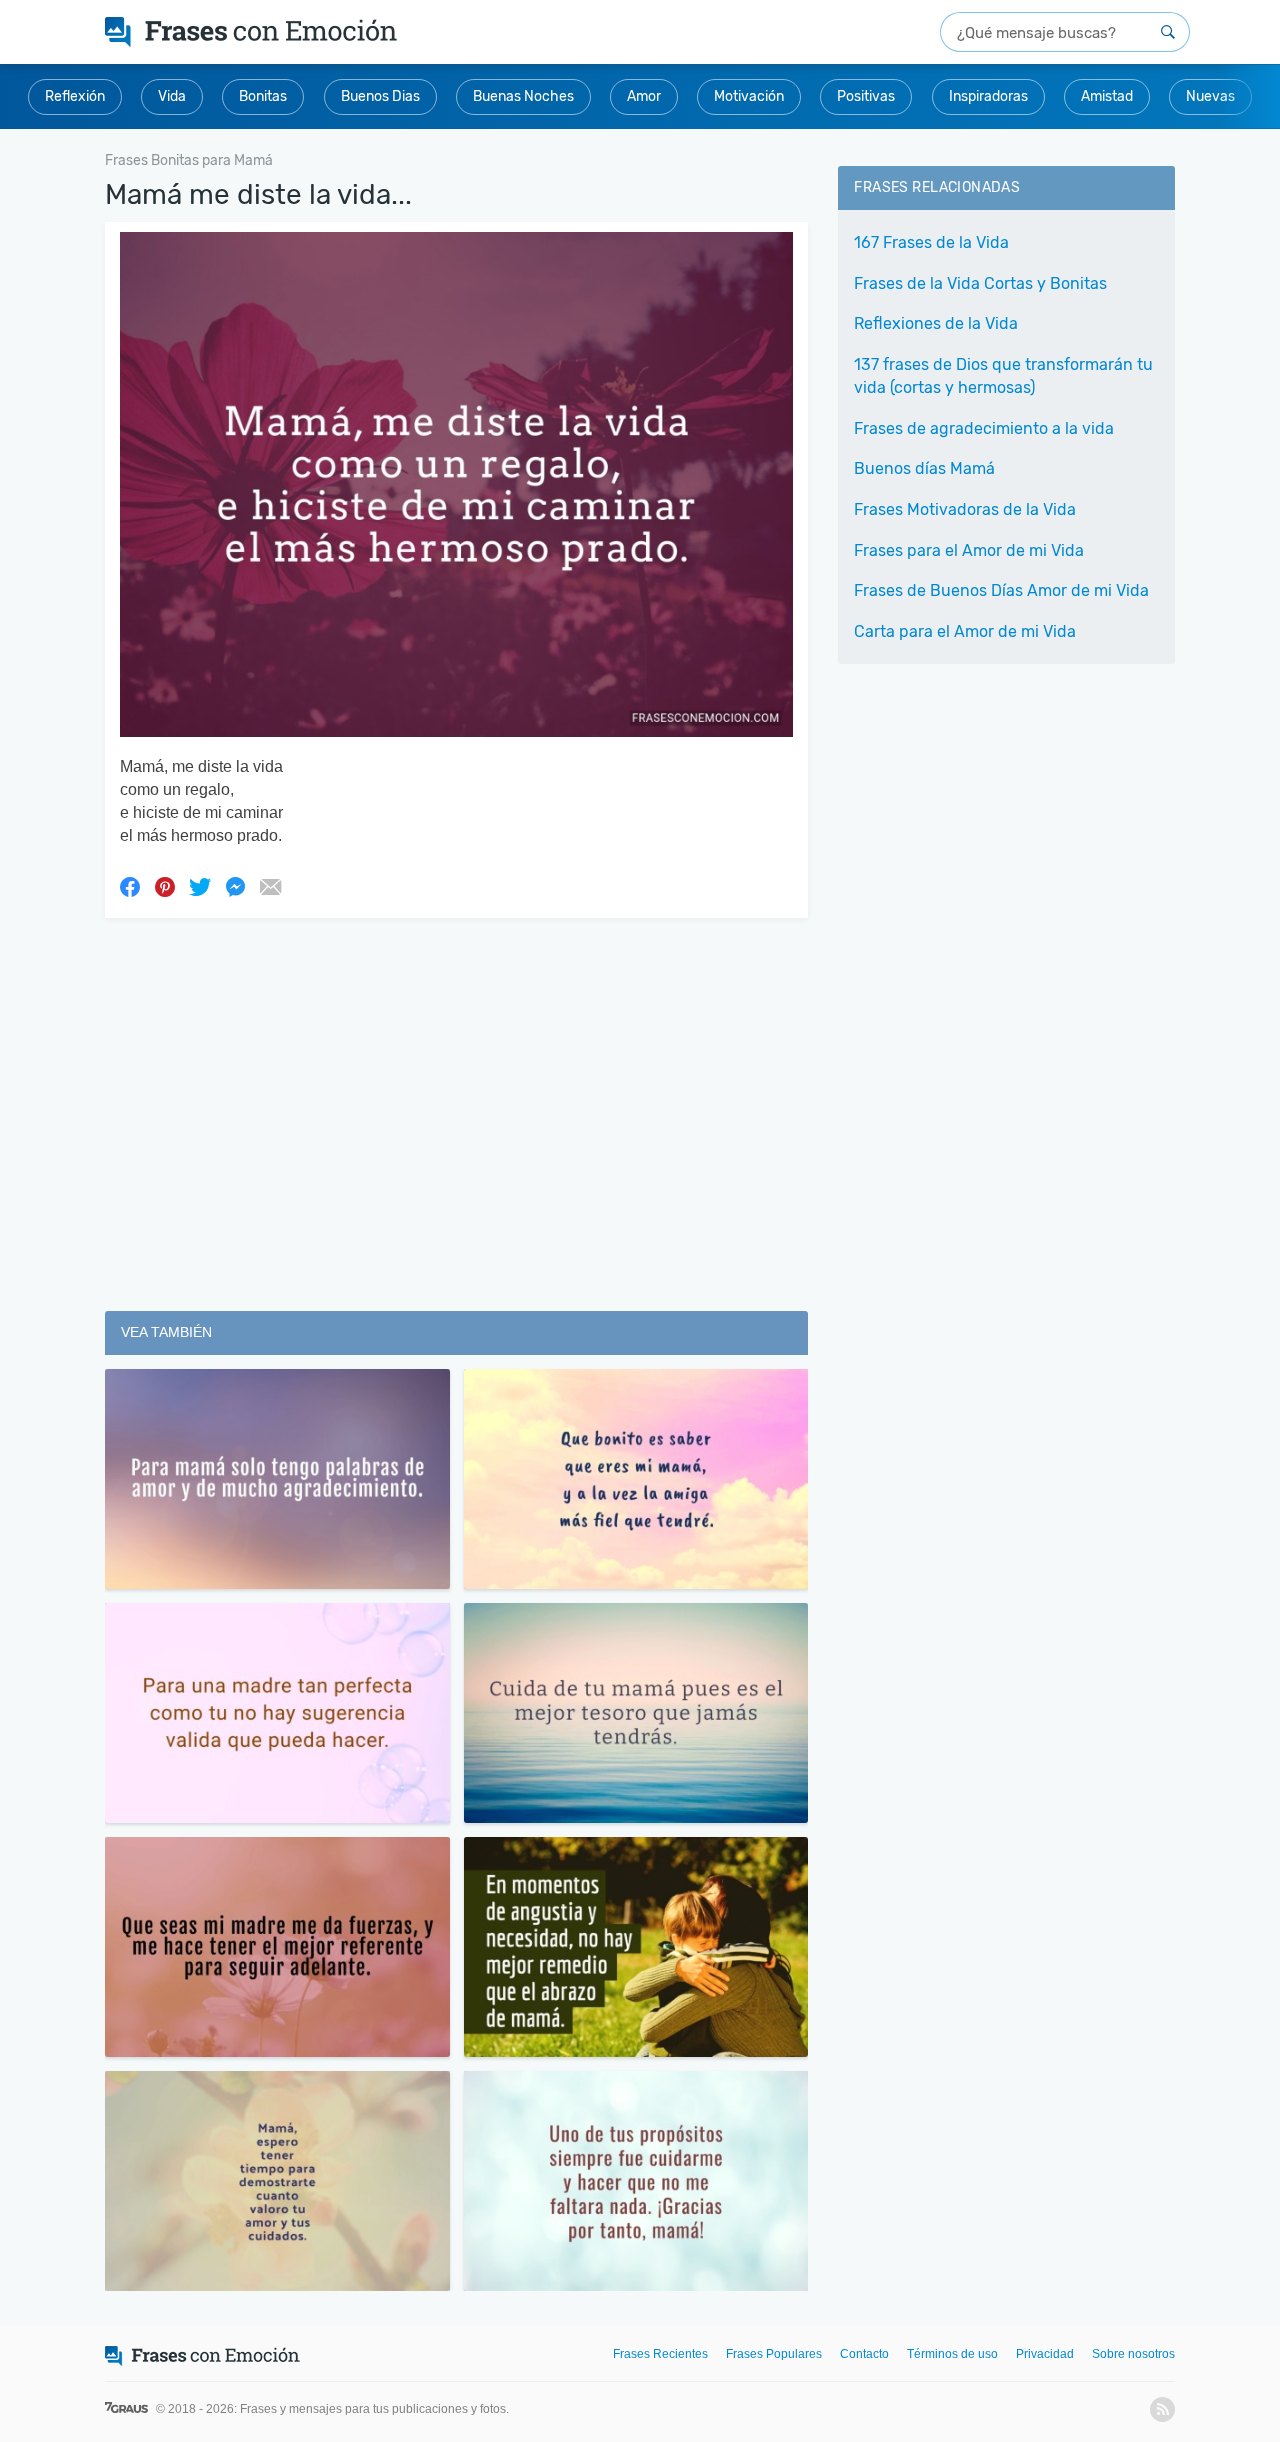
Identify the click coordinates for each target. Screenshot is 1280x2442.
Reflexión (75, 96)
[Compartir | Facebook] (130, 886)
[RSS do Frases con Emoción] (1162, 2409)
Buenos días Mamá (924, 468)
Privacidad (1045, 2354)
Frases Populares (774, 2354)
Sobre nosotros (1133, 2354)
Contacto (864, 2354)
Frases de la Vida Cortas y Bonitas (980, 283)
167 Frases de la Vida (931, 242)
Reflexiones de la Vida (936, 323)
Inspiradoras (988, 96)
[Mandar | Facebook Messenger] (235, 886)
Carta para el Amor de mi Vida (965, 631)
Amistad (1107, 96)
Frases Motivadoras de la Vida (965, 509)
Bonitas (263, 96)
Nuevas (1210, 96)
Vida (172, 96)
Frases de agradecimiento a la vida (984, 428)
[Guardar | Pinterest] (165, 886)
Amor (644, 96)
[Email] (270, 886)
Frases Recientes (660, 2354)
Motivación (749, 96)
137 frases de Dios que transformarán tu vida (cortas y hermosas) (1003, 376)
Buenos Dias (380, 96)
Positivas (866, 96)
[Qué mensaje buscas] (1168, 32)
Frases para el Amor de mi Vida (969, 550)
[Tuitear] (200, 886)
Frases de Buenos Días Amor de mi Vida (1001, 590)
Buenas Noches (523, 96)
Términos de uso (952, 2354)
